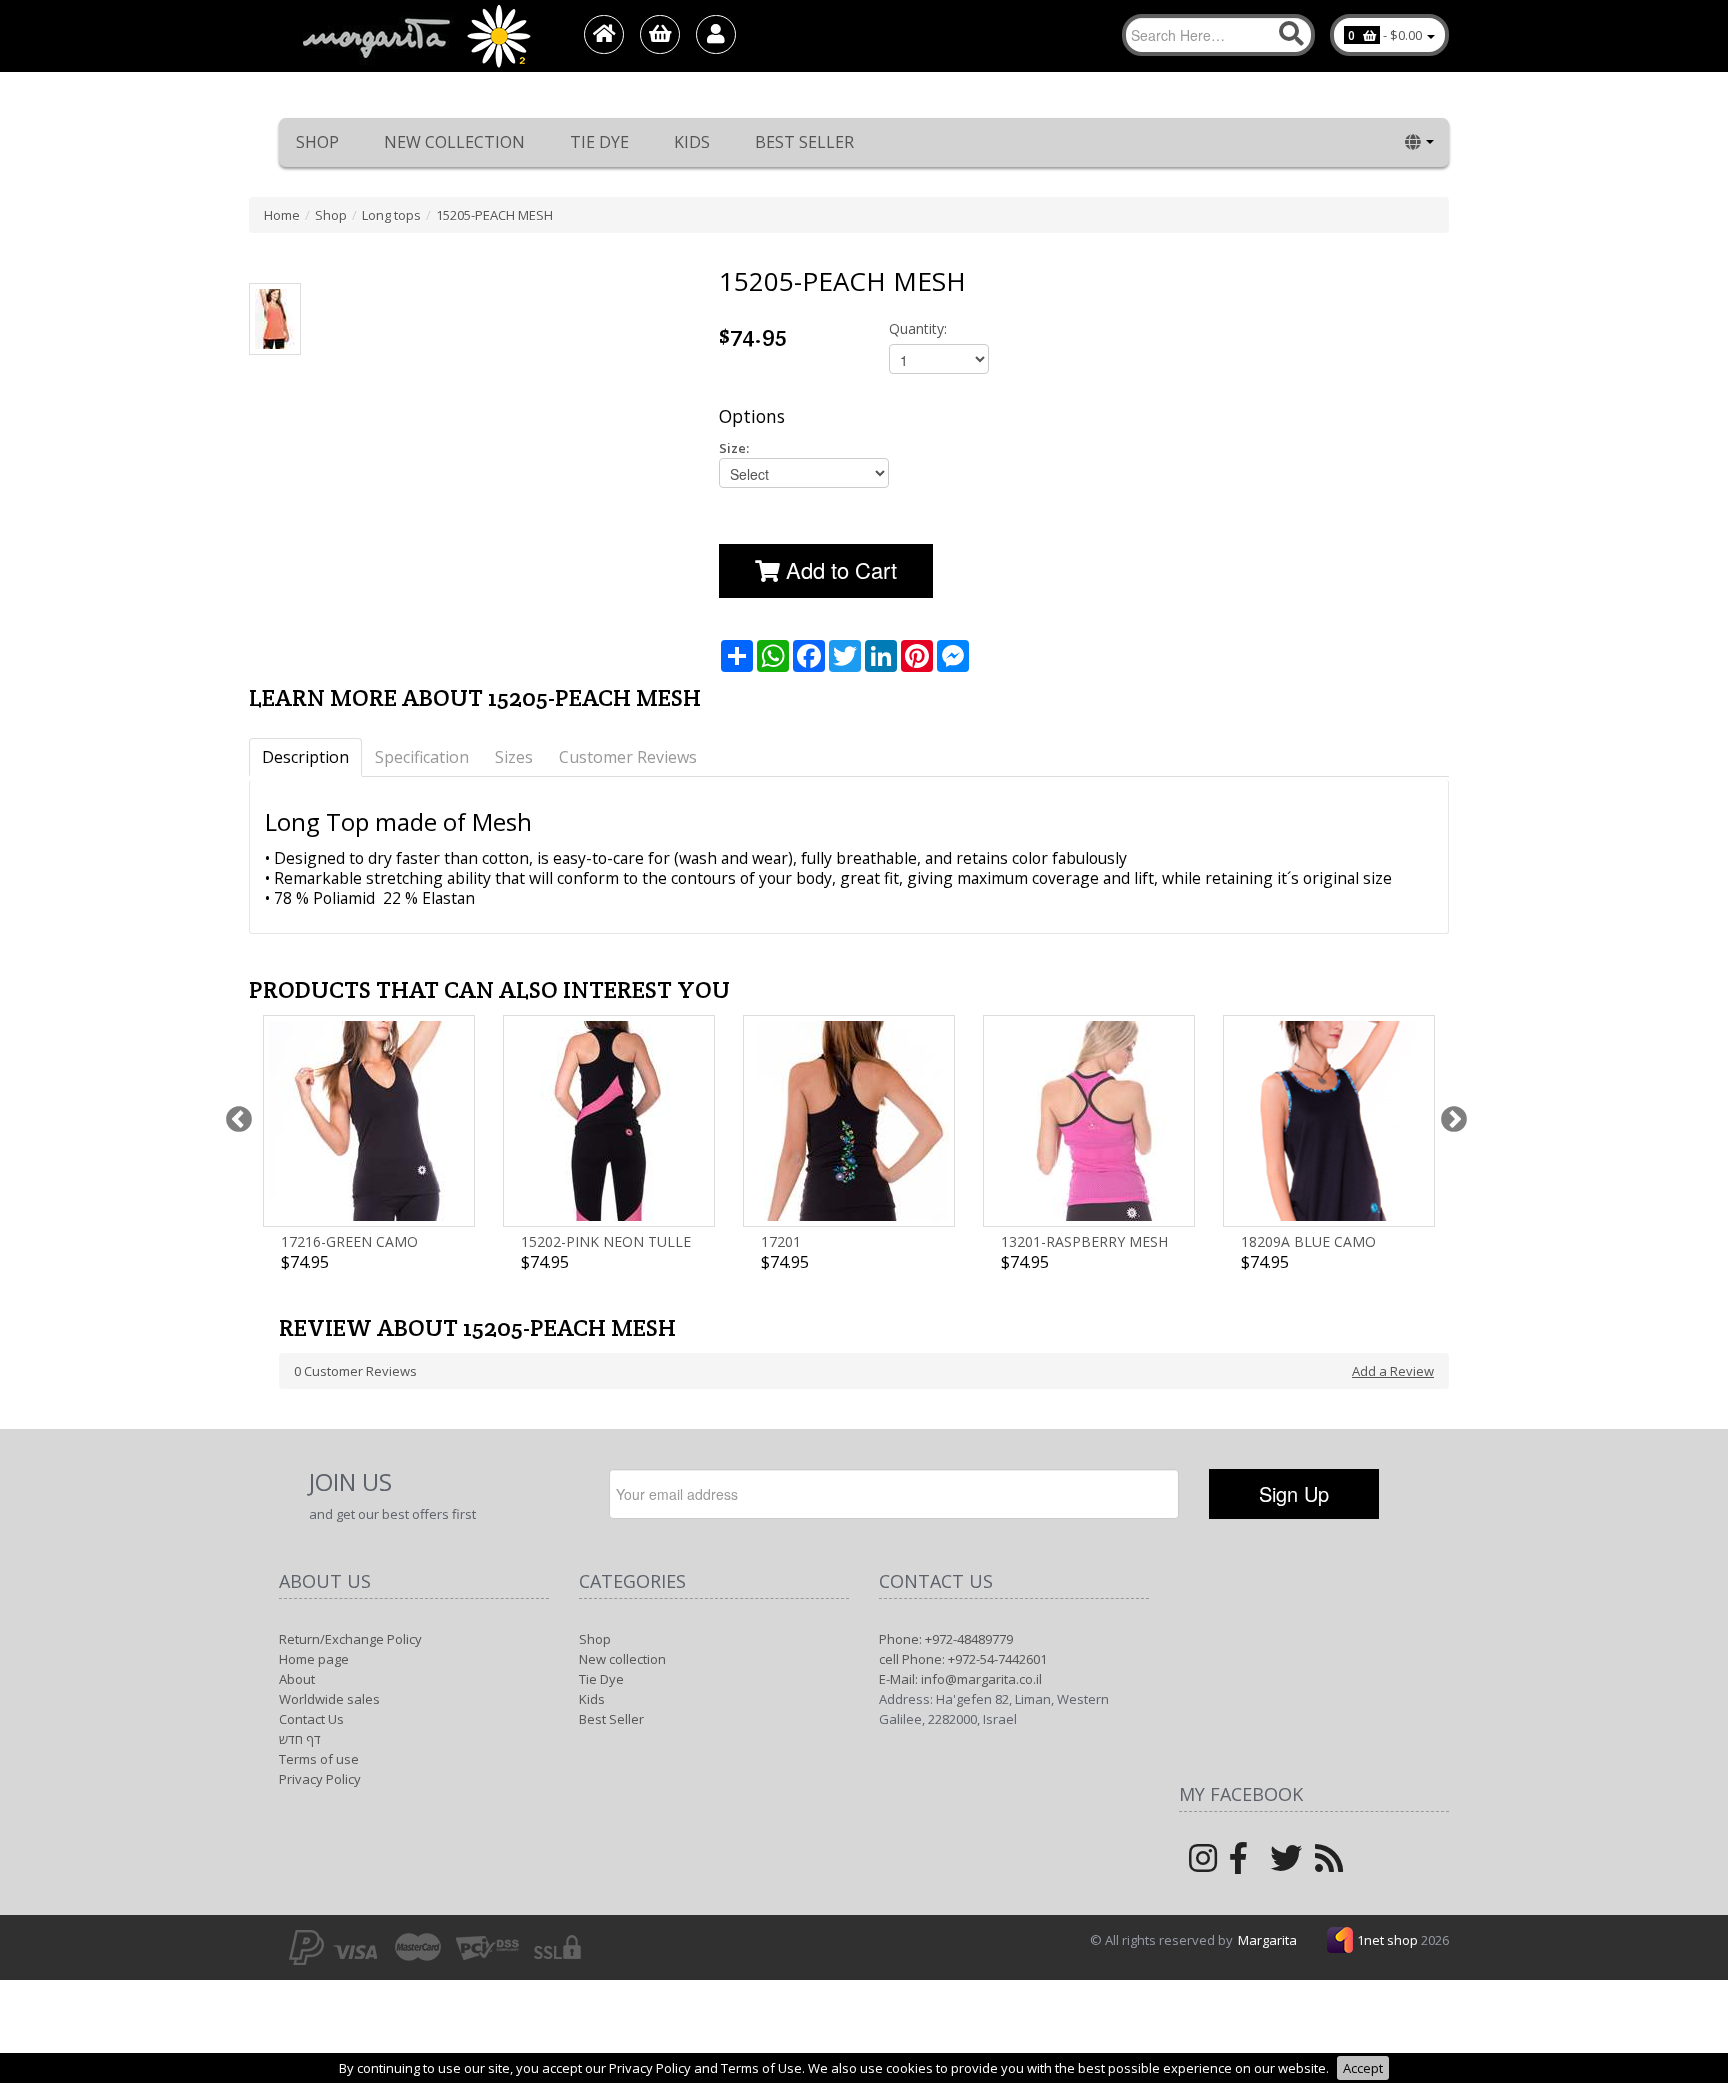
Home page (314, 1659)
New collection (454, 142)
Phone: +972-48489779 (946, 1639)
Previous (234, 1115)
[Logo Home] (415, 36)
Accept (1363, 2068)
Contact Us (311, 1719)
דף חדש (300, 1739)
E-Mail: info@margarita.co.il (960, 1679)
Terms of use (319, 1759)
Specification (422, 757)
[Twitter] (1286, 1865)
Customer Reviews (628, 757)
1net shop (1389, 1940)
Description (305, 757)
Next (1449, 1115)
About (297, 1679)
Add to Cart (838, 569)
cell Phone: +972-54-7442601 (963, 1659)
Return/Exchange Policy (350, 1639)
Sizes (514, 757)
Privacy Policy (320, 1779)
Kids (692, 142)
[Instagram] (1203, 1865)
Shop (317, 142)
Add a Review (1393, 1371)
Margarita (1267, 1940)
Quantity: (918, 328)
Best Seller (804, 142)
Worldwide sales (329, 1699)
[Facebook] (1238, 1865)
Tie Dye (599, 142)
